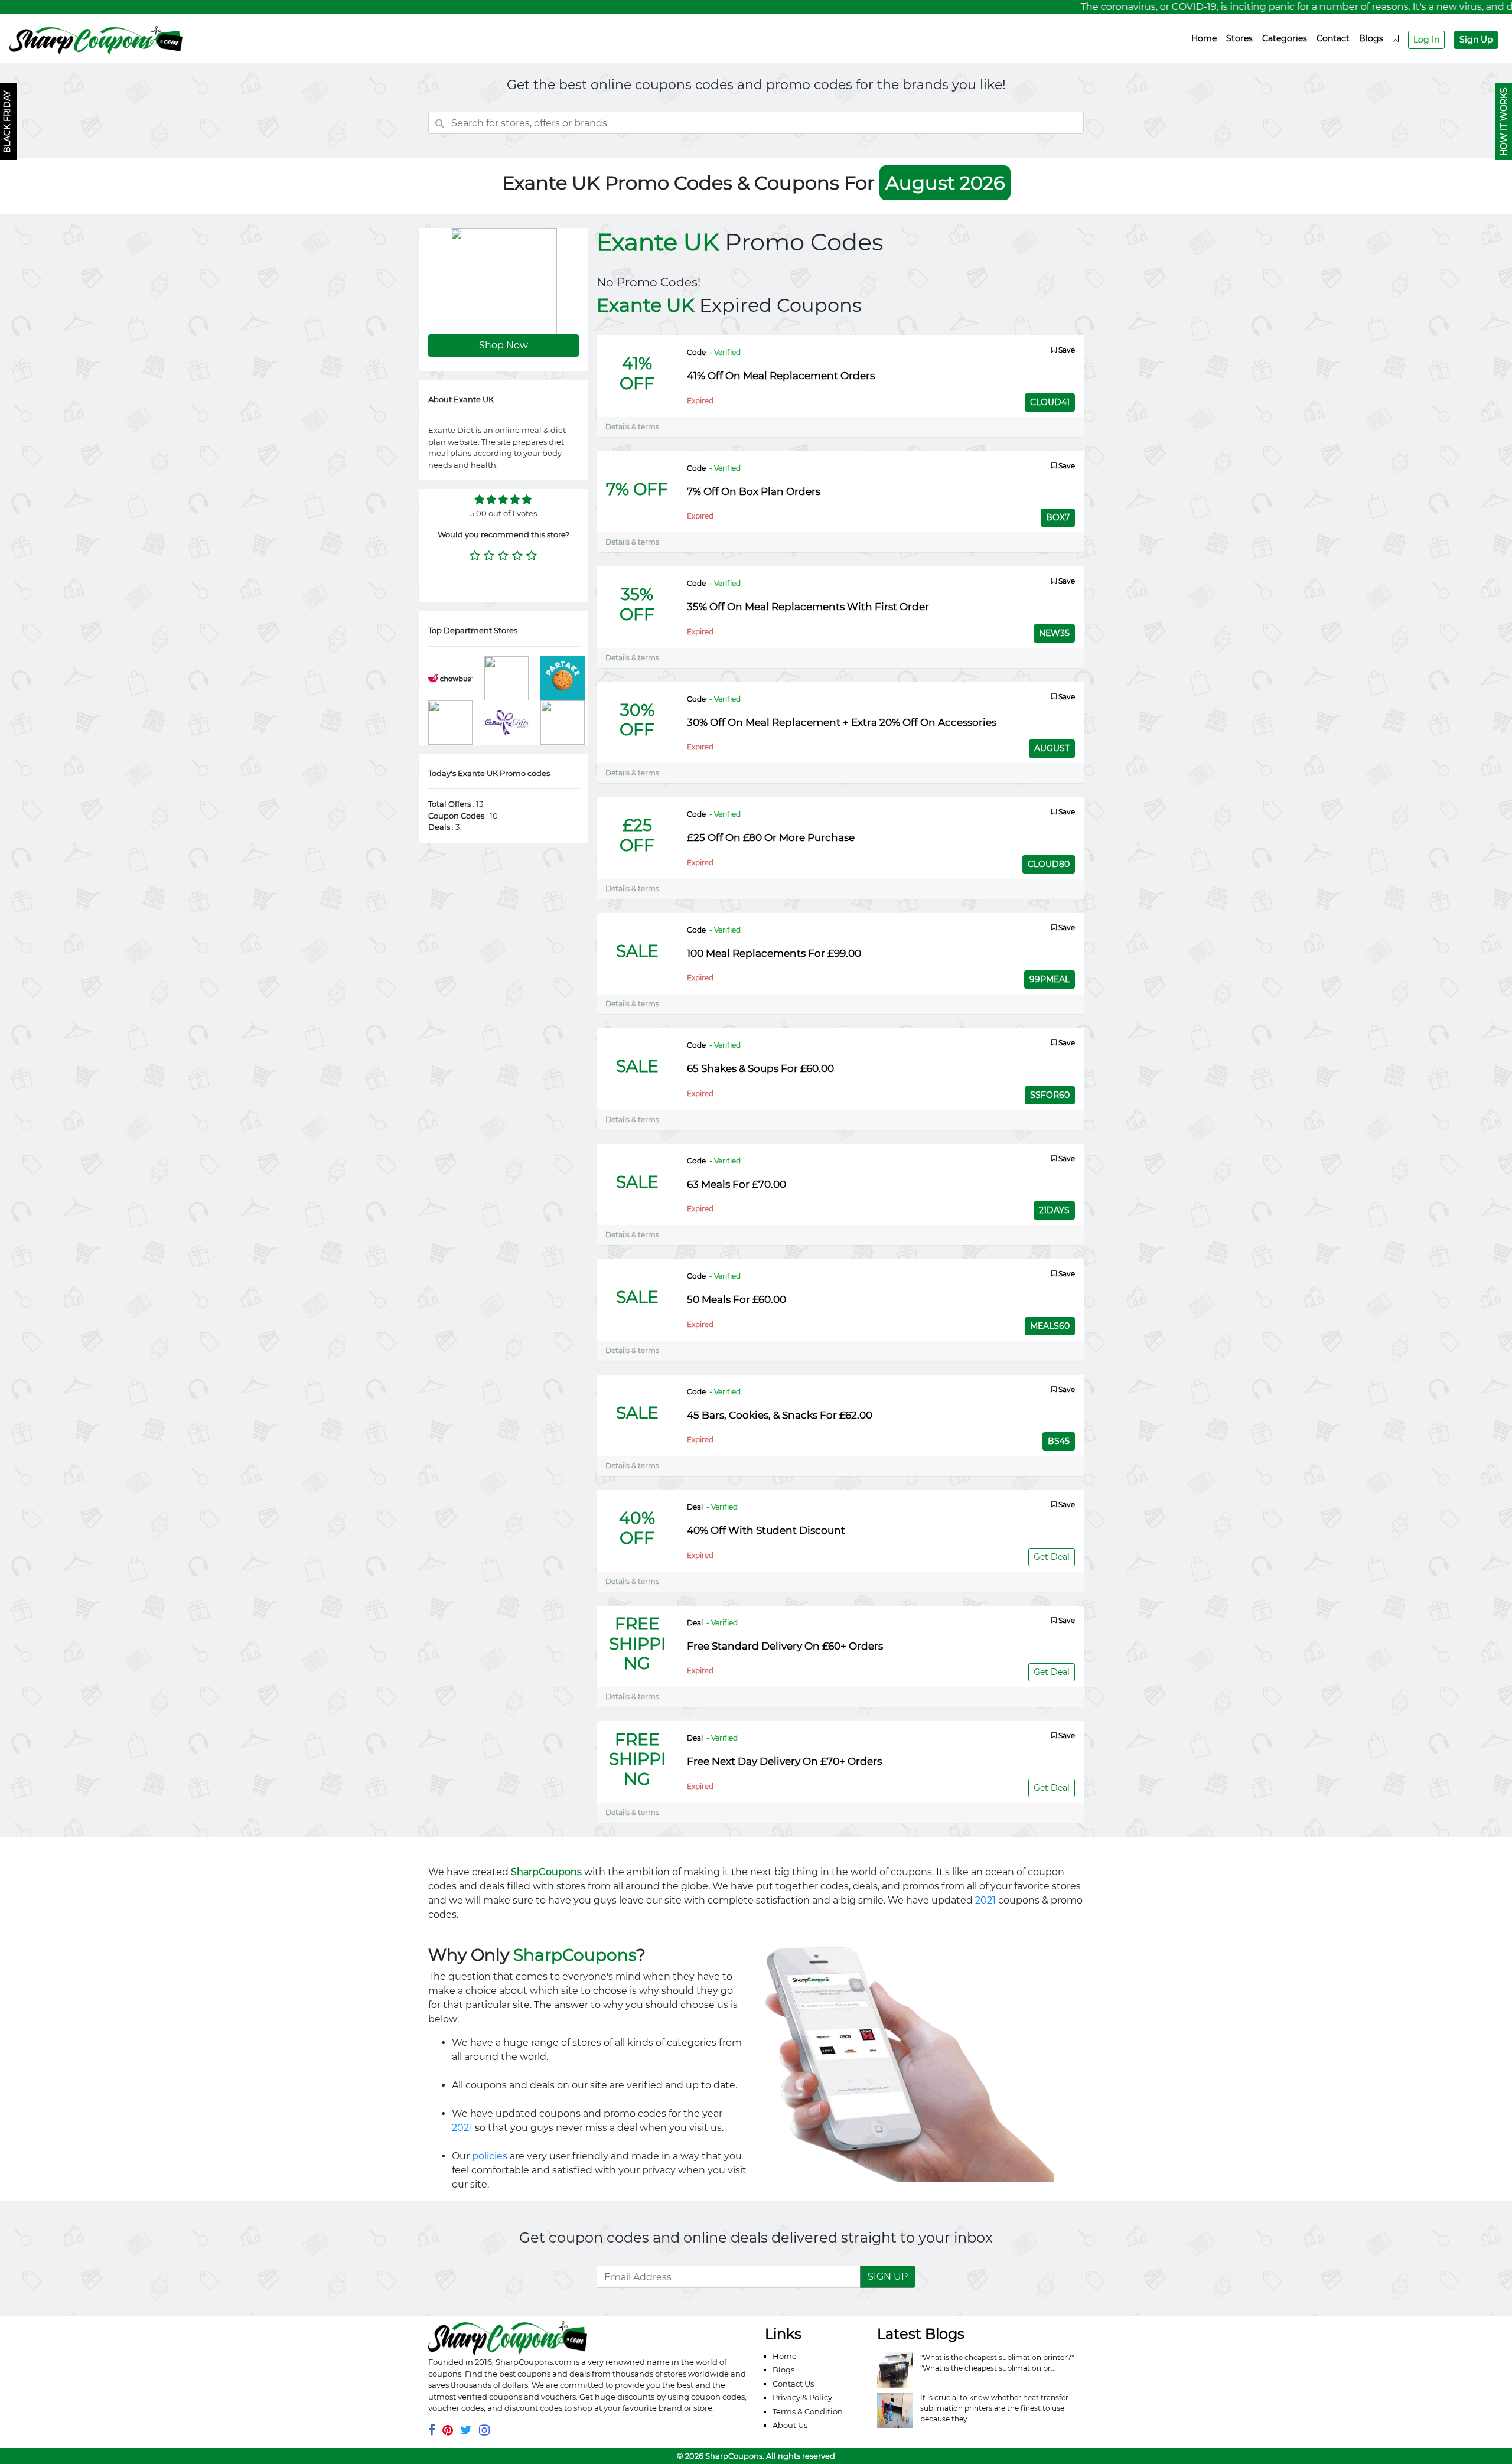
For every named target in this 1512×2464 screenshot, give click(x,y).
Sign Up (1476, 40)
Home (1204, 38)
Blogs (1371, 38)
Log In (1426, 40)
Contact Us (793, 2384)
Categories (1285, 38)
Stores (1239, 38)
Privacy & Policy (802, 2397)
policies (490, 2156)
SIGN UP (888, 2276)
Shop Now (504, 345)
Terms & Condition (808, 2411)
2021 (985, 1900)
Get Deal (1052, 1557)
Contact (1333, 38)
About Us (790, 2425)
